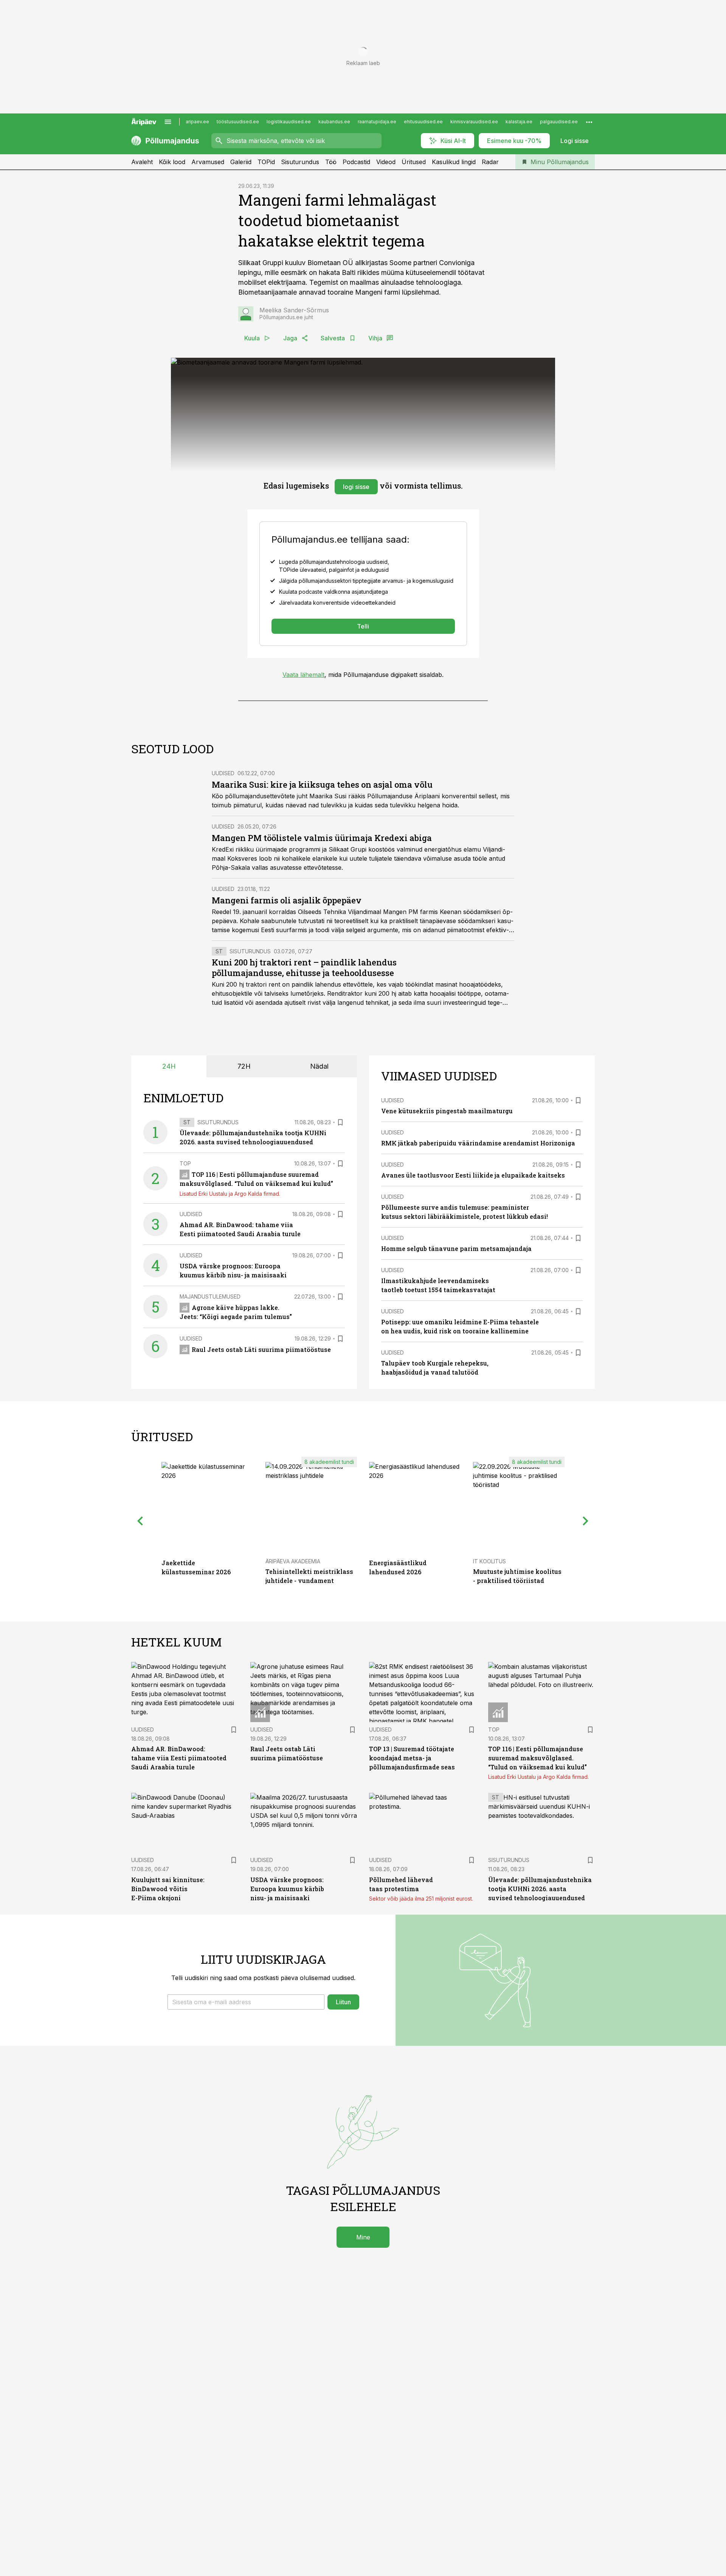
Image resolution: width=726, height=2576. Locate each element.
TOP (185, 1163)
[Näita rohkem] (589, 122)
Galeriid (241, 162)
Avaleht (142, 162)
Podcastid (356, 162)
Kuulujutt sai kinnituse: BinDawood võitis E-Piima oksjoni (168, 1889)
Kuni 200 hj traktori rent (246, 984)
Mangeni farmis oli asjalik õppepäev (287, 900)
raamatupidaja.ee (377, 122)
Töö (331, 162)
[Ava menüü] (168, 122)
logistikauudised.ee (289, 122)
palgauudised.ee (559, 122)
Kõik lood (172, 162)
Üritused (414, 162)
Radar (490, 162)
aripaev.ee (197, 122)
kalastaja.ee (519, 122)
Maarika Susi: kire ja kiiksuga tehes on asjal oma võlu (322, 784)
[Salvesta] (340, 1122)
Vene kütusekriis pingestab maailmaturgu (447, 1111)
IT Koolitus (489, 1561)
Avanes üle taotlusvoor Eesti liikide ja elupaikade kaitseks (473, 1175)
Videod (386, 162)
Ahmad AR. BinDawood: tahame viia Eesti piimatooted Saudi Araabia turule (179, 1758)
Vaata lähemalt (303, 675)
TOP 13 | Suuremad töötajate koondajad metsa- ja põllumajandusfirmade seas (412, 1758)
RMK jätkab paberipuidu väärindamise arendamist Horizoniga (478, 1143)
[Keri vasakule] (140, 1521)
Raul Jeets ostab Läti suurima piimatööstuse (261, 1349)
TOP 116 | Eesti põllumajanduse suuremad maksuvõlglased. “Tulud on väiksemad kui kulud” (538, 1758)
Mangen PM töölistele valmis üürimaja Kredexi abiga (322, 838)
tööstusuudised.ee (238, 122)
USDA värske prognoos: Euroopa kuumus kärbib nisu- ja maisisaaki (287, 1889)
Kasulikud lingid (454, 162)
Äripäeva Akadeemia (293, 1561)
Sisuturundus (300, 162)
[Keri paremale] (586, 1521)
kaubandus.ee (334, 122)
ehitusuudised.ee (423, 122)
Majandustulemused (210, 1297)
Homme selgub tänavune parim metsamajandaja (456, 1248)
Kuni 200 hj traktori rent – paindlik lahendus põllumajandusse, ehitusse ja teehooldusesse (304, 968)
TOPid (266, 162)
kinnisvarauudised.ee (474, 122)
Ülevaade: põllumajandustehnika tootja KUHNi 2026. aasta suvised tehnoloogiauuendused (540, 1889)
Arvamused (208, 162)
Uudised (223, 773)
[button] (246, 2002)
